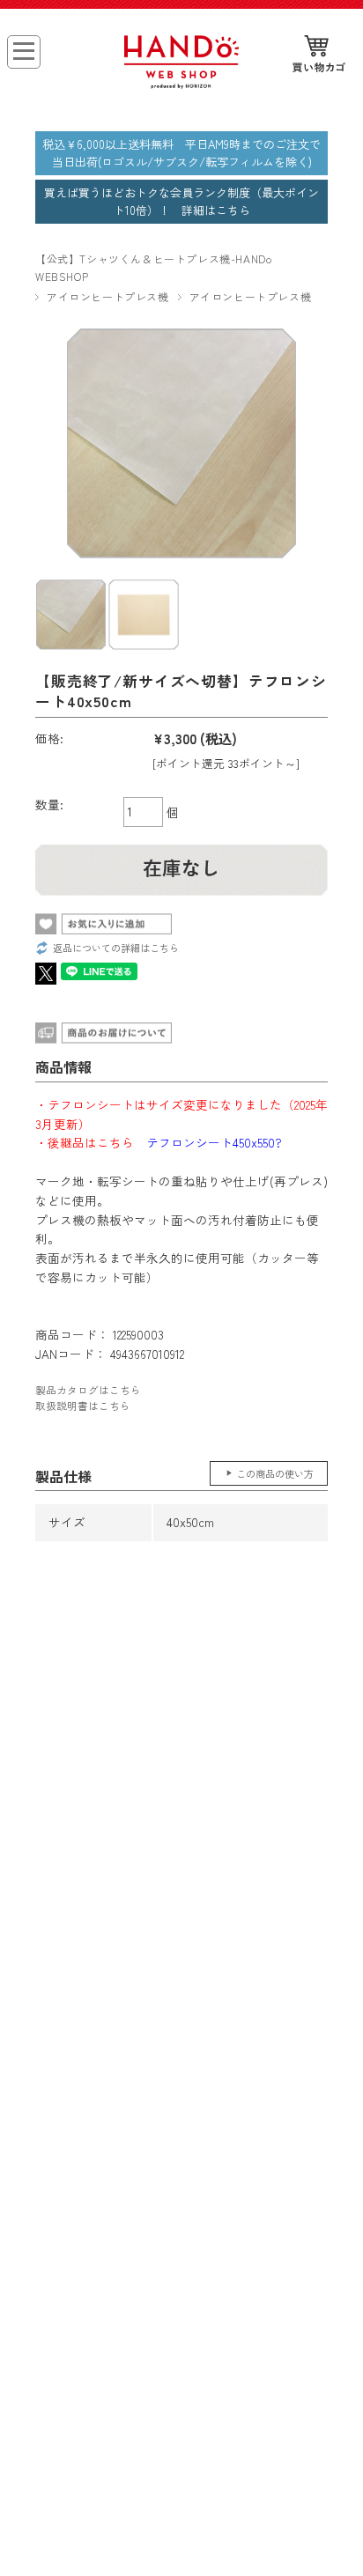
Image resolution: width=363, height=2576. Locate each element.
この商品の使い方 (275, 1473)
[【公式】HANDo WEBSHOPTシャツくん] (182, 83)
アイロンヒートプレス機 (108, 296)
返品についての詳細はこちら (116, 948)
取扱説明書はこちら (83, 1406)
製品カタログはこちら (88, 1390)
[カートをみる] (319, 55)
